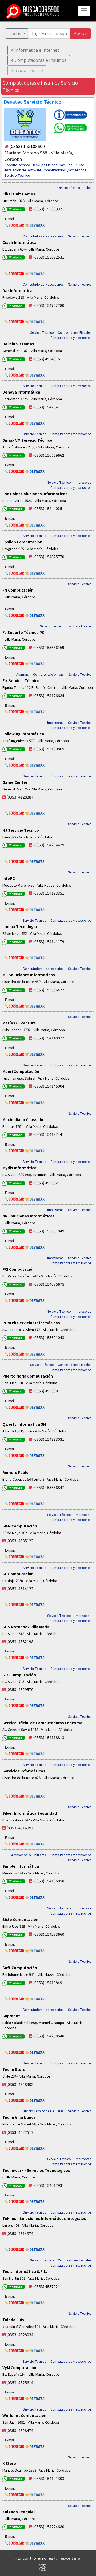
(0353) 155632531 (49, 257)
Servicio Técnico (17, 175)
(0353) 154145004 (49, 1086)
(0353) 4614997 (20, 1828)
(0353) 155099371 (49, 209)
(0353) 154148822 (49, 1038)
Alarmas (23, 675)
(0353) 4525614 (20, 2382)
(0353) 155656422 (49, 990)
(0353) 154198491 (49, 1983)
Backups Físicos (45, 165)
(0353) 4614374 (20, 2233)
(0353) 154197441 (49, 1134)
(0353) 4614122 (20, 1588)
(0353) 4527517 (20, 2132)
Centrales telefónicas (48, 675)
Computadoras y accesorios (65, 170)
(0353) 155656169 (49, 647)
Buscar (81, 33)
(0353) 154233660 (49, 1934)
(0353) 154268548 (49, 2036)
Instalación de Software (23, 170)
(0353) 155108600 (27, 146)
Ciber (88, 188)
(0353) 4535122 (20, 1541)
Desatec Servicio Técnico (33, 101)
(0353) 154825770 (49, 557)
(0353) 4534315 (47, 359)
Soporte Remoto (17, 165)
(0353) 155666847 (49, 1487)
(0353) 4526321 (47, 1183)
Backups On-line (71, 165)
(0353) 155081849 (49, 1231)
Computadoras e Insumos (40, 60)
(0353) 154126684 (49, 695)
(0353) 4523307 (47, 1391)
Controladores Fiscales (75, 333)
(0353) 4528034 (20, 2335)
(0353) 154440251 (49, 508)
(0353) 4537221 (47, 2286)
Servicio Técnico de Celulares (43, 2111)
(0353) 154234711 (49, 407)
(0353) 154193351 (49, 893)
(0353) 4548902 (20, 2084)
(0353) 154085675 (49, 1284)
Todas (15, 33)
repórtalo (69, 2558)
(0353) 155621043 (49, 1337)
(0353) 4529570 (20, 1689)
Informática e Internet (36, 50)
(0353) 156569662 (49, 455)
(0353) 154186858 (49, 1881)
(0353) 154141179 (49, 941)
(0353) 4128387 (20, 797)
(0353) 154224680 (49, 2526)
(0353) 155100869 (49, 749)
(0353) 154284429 (49, 845)
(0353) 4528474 (20, 2430)
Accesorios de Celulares (29, 1855)
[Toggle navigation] (84, 11)
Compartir (93, 76)
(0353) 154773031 (49, 1439)
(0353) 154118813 (49, 1737)
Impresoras (83, 483)
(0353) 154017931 (49, 2185)
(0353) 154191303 (49, 2478)
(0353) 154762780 (49, 305)
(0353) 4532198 (20, 1641)
